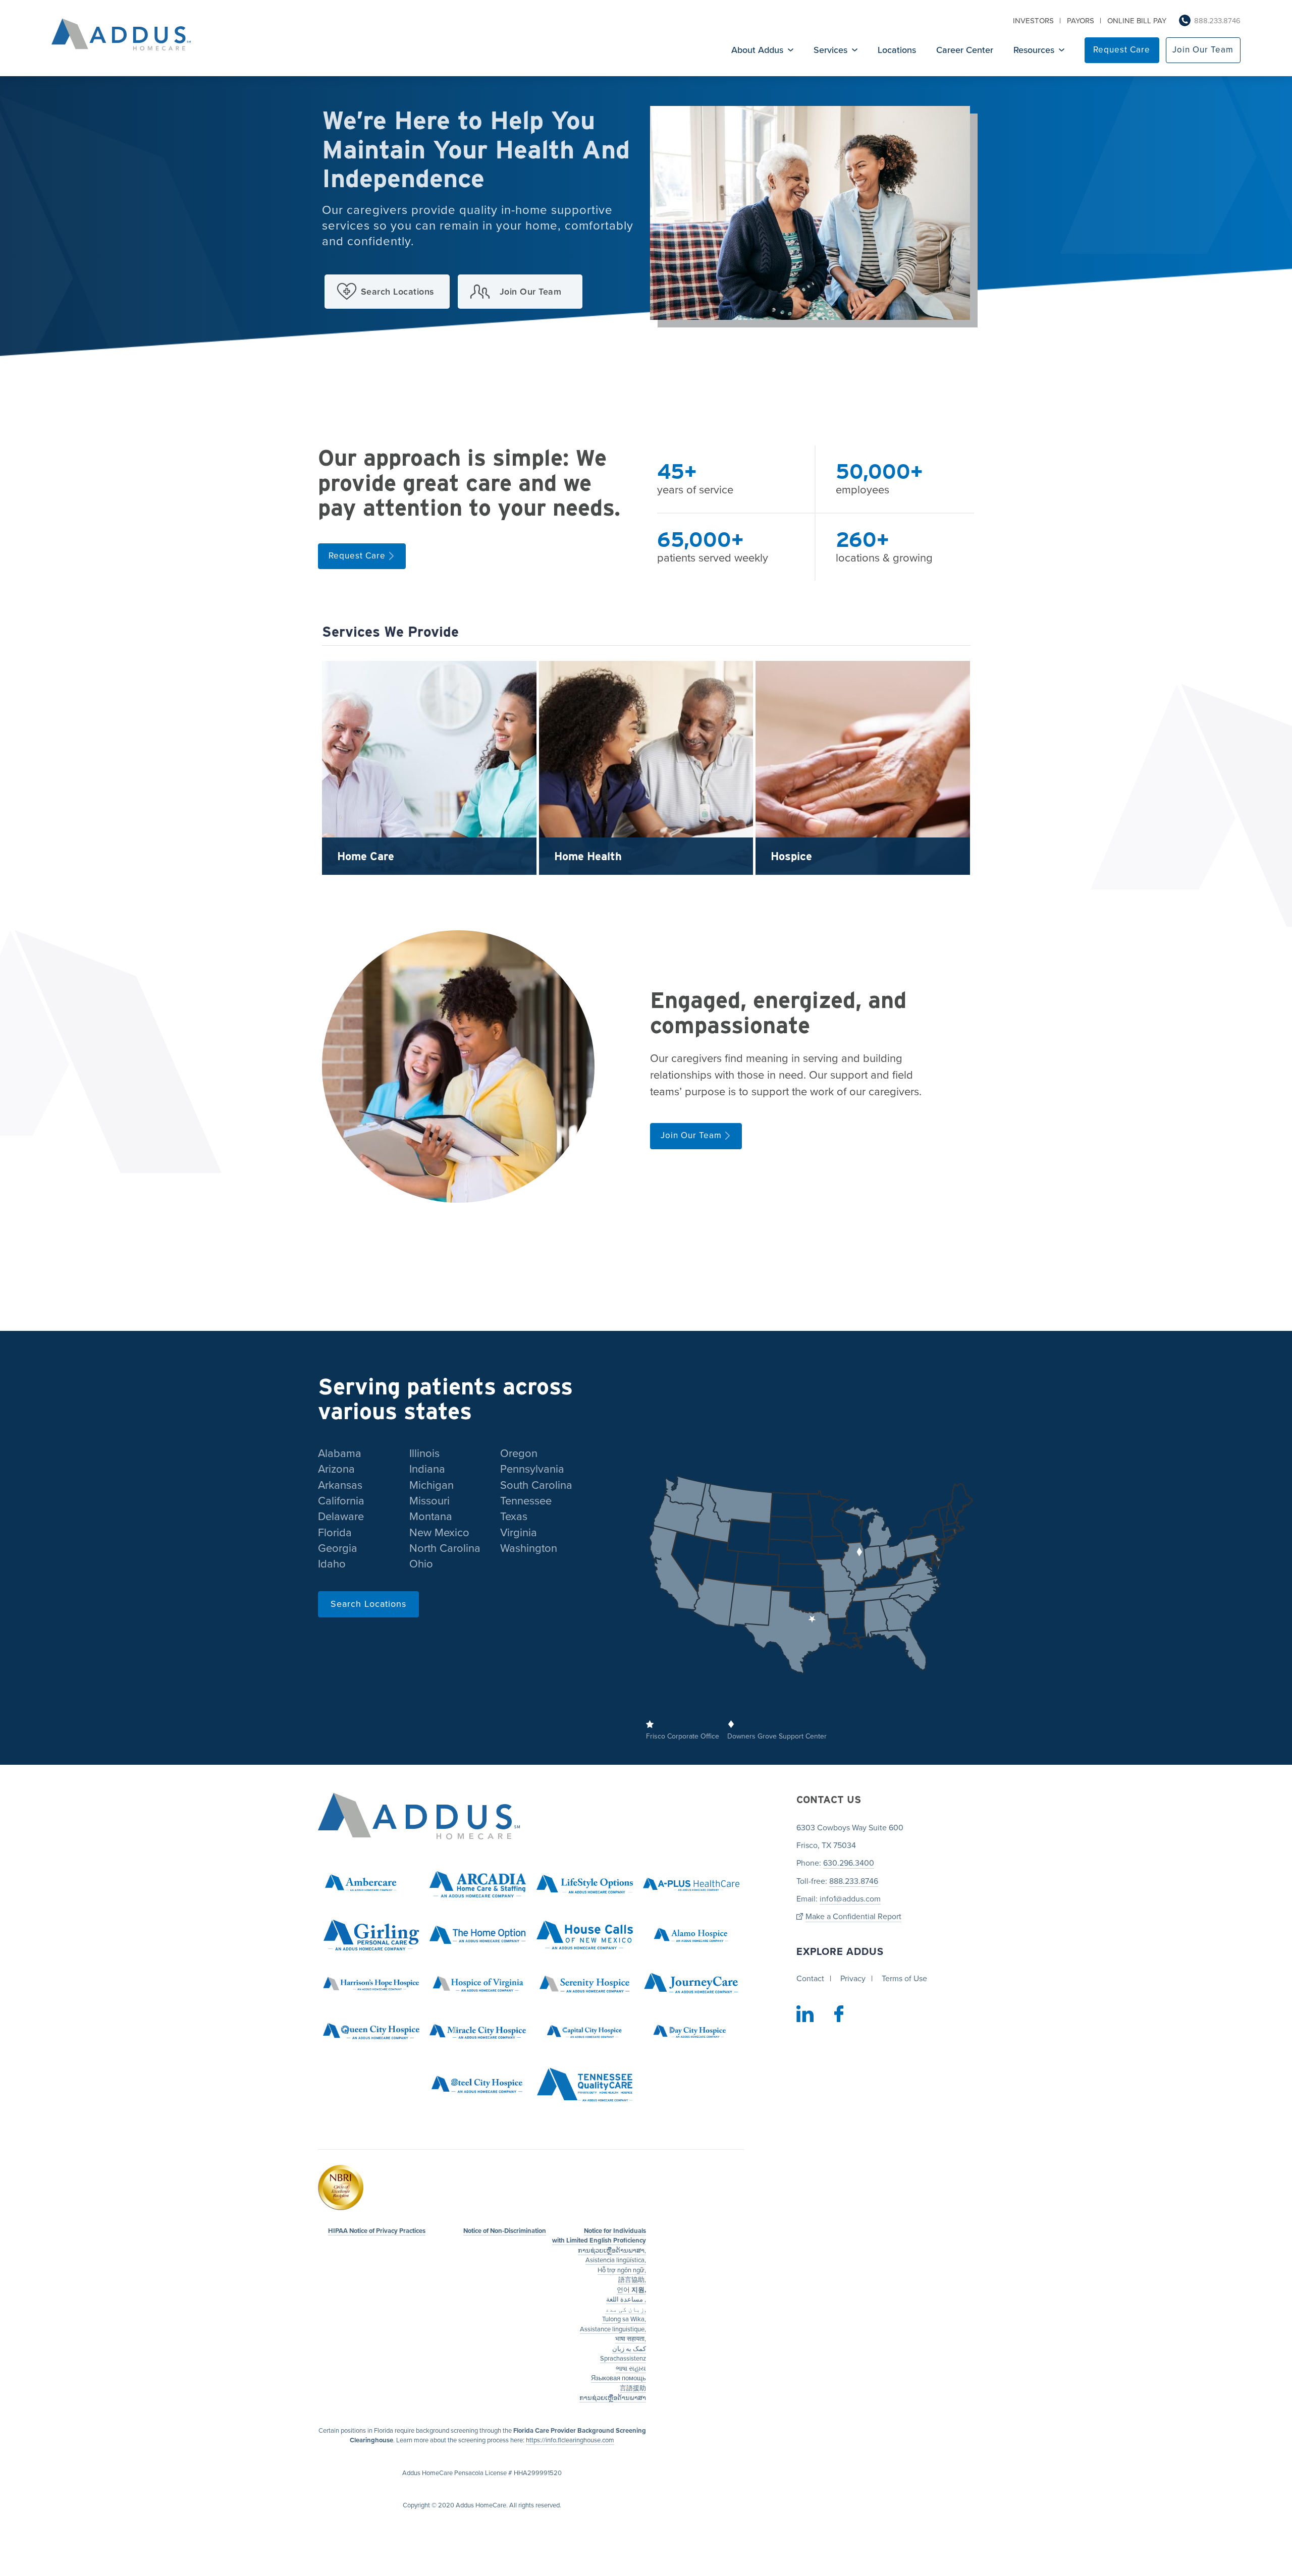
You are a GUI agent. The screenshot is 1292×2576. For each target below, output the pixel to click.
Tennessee (526, 1501)
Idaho (332, 1564)
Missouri (429, 1501)
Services (830, 50)
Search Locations (398, 292)
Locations (897, 50)
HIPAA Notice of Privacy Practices (377, 2231)
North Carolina (445, 1548)
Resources (1034, 50)
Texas (514, 1517)
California (341, 1501)
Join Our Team (1203, 50)
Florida (335, 1533)
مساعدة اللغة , (626, 2300)
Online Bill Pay (1137, 21)
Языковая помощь (618, 2378)
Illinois (424, 1453)
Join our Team (531, 292)
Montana (431, 1517)
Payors (1081, 21)
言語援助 (633, 2388)
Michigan (432, 1485)
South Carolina (536, 1485)
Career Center (965, 50)
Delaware (341, 1517)
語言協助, (632, 2280)
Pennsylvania (532, 1469)
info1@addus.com (850, 1899)
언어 (631, 2290)
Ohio (421, 1564)
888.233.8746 (1217, 21)
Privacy (853, 1979)
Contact (810, 1979)
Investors (1033, 21)
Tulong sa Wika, (624, 2319)
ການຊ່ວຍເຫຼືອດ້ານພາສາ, (612, 2251)
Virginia (519, 1533)
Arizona (336, 1469)
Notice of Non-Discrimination (505, 2231)
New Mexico (439, 1533)
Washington (529, 1548)
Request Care (1122, 50)
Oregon (519, 1453)
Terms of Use (904, 1979)
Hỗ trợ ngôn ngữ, (622, 2270)
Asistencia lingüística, (616, 2260)
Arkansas (340, 1485)
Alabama (340, 1453)
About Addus (757, 50)
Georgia (338, 1548)
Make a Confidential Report (853, 1917)
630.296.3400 (849, 1863)
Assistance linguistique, (613, 2329)
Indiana (427, 1469)
